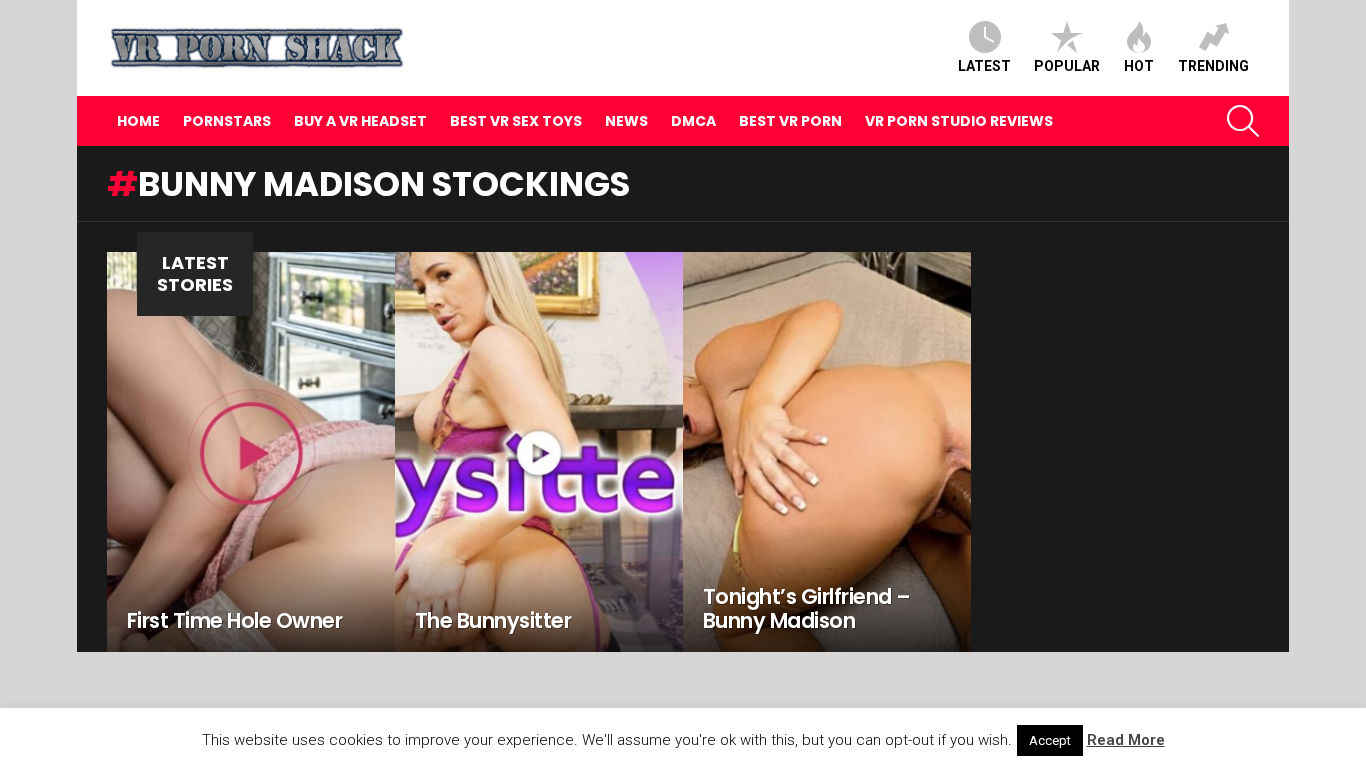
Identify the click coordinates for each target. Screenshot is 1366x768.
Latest (984, 66)
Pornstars (227, 121)
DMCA (693, 121)
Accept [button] (1050, 740)
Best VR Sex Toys (516, 121)
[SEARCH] (1243, 121)
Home (138, 121)
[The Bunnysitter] (539, 452)
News (626, 121)
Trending (1213, 66)
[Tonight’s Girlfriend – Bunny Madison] (827, 452)
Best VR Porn (790, 121)
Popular (1067, 66)
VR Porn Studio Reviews (959, 121)
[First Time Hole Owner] (251, 452)
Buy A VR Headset (360, 121)
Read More (1126, 740)
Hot (1139, 66)
